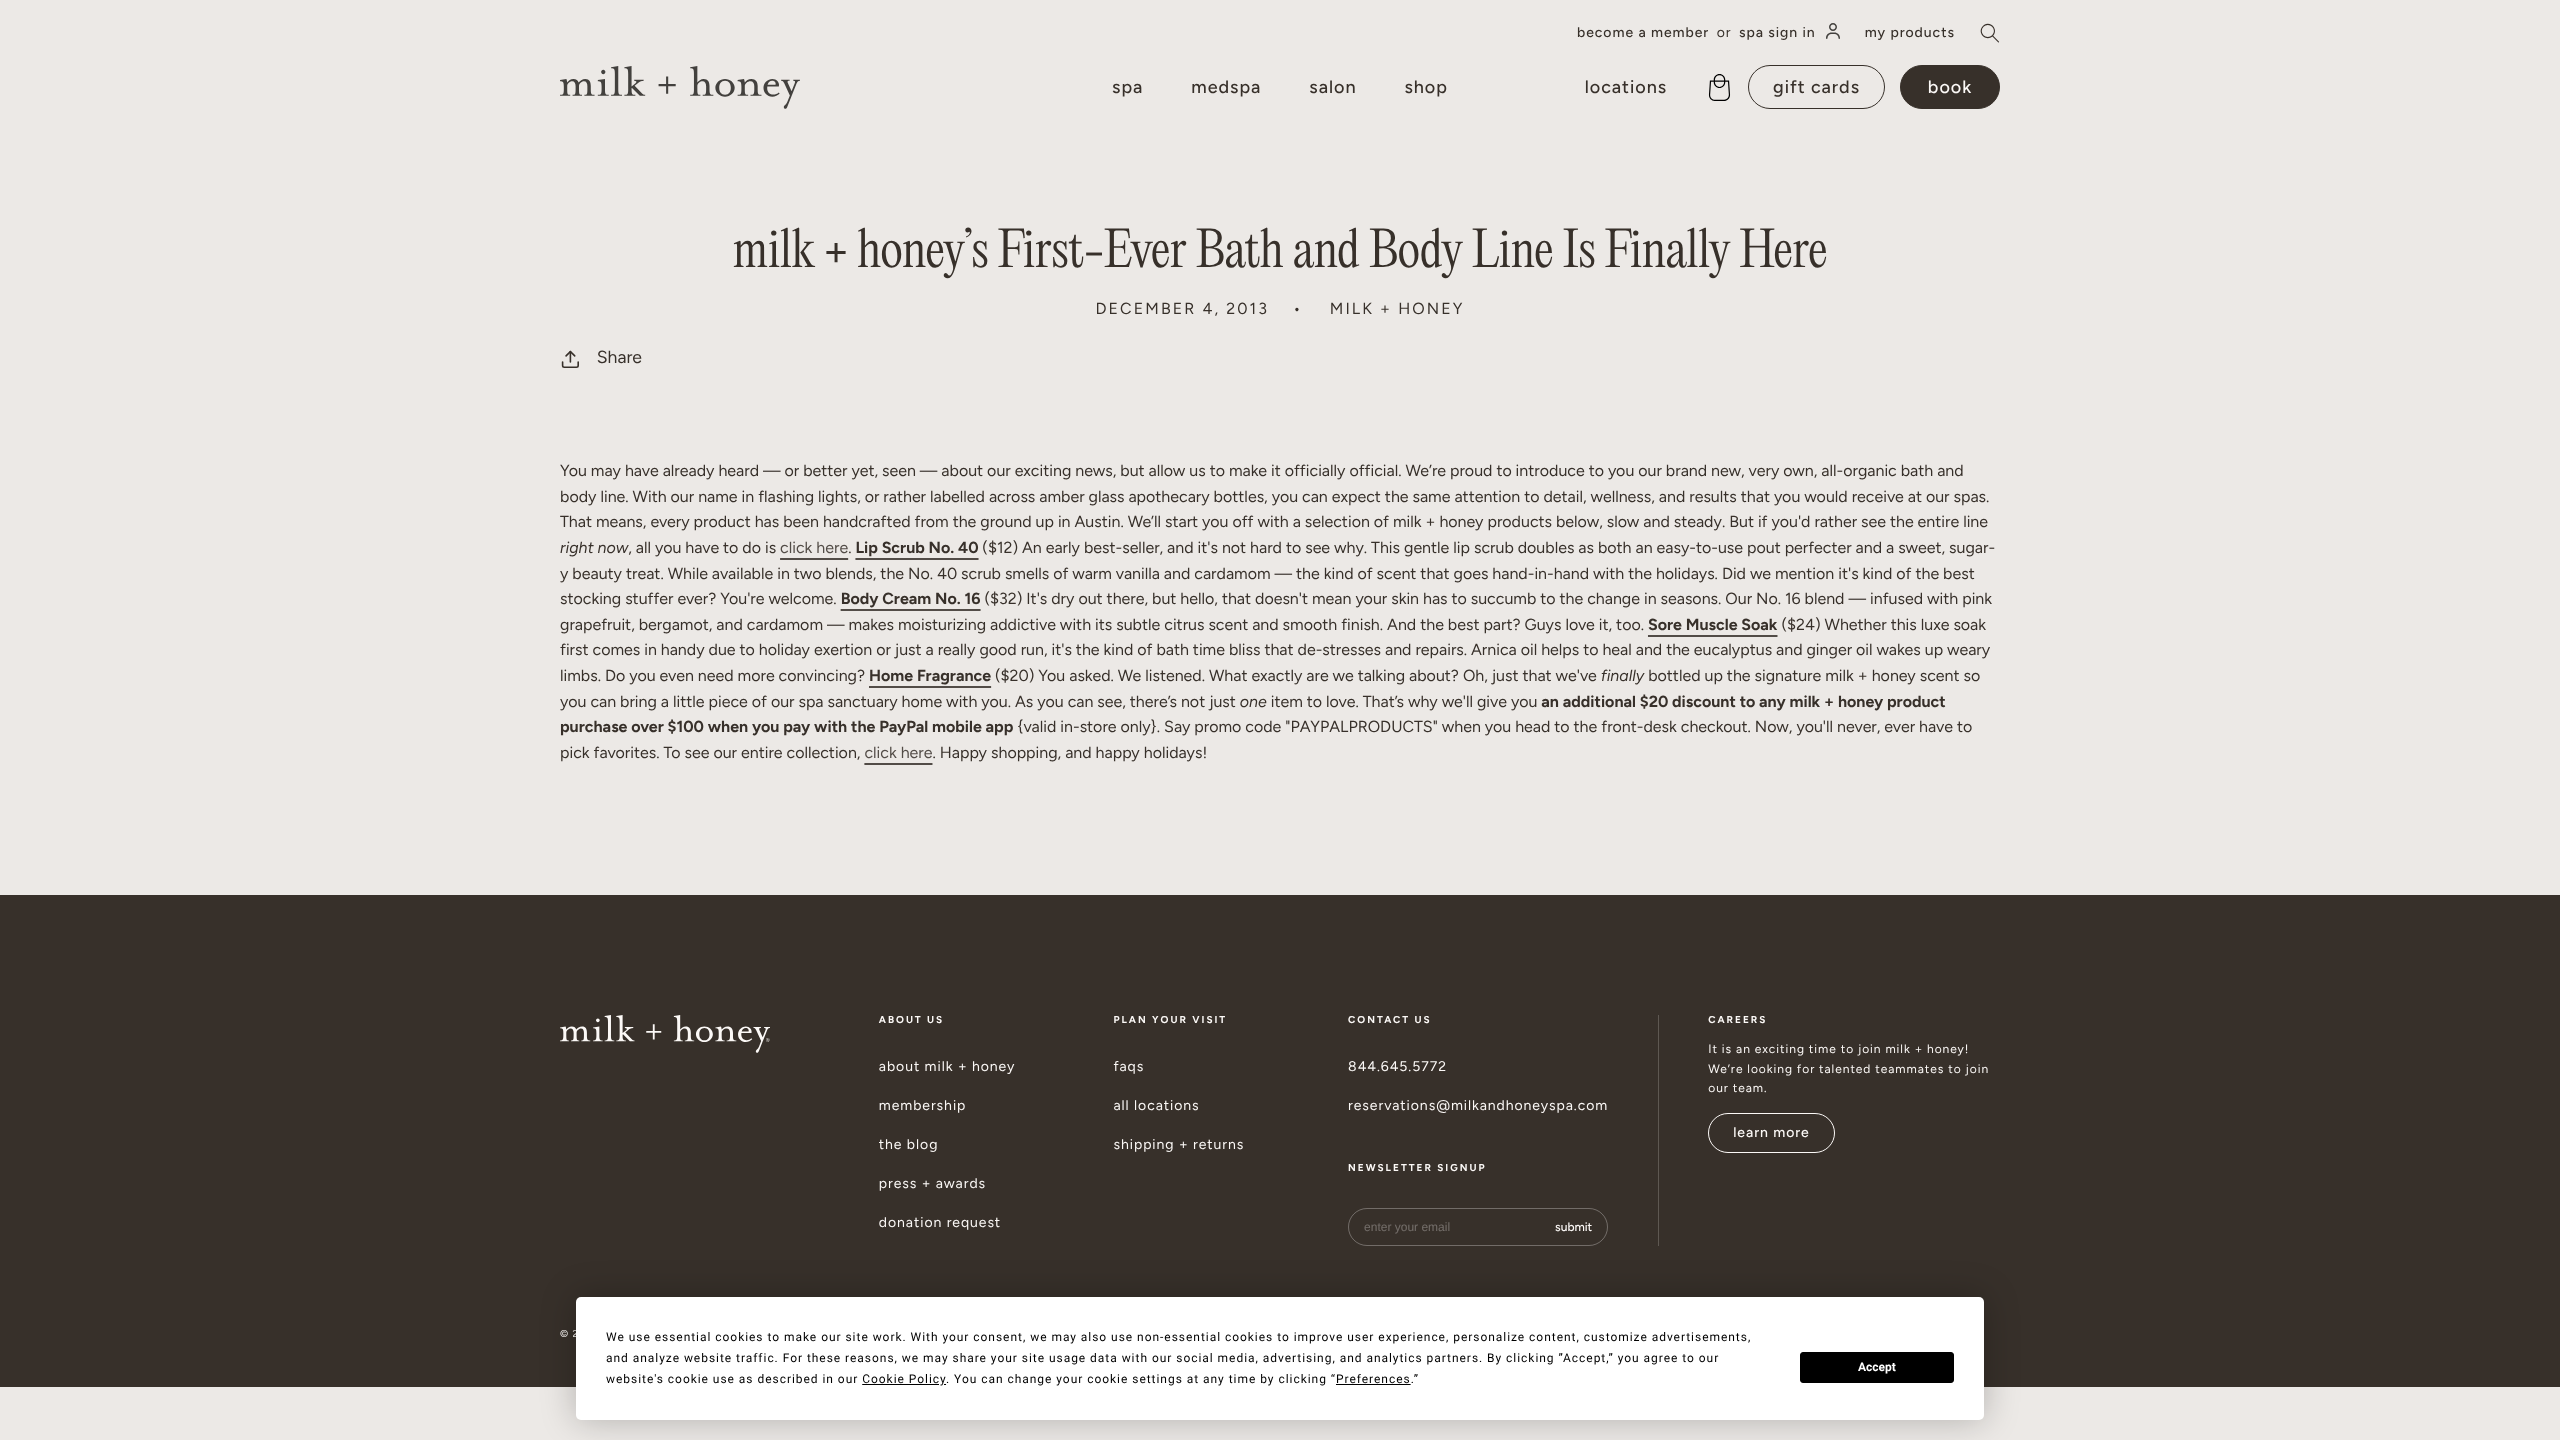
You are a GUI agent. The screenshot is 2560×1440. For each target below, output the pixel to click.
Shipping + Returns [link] (1178, 1145)
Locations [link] (1626, 87)
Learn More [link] (1771, 1132)
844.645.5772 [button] (1397, 1067)
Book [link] (1950, 87)
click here (814, 547)
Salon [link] (1332, 87)
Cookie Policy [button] (904, 1379)
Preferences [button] (1373, 1379)
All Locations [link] (1156, 1106)
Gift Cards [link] (1816, 87)
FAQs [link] (1128, 1067)
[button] (1990, 33)
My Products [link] (1910, 33)
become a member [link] (1643, 33)
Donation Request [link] (940, 1223)
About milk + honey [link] (947, 1067)
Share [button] (619, 358)
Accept (1877, 1367)
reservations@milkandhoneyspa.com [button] (1478, 1106)
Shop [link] (1425, 87)
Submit (1573, 1227)
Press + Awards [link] (932, 1184)
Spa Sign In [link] (1777, 32)
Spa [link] (1127, 87)
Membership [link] (923, 1106)
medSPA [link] (1226, 87)
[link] (680, 87)
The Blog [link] (909, 1145)
